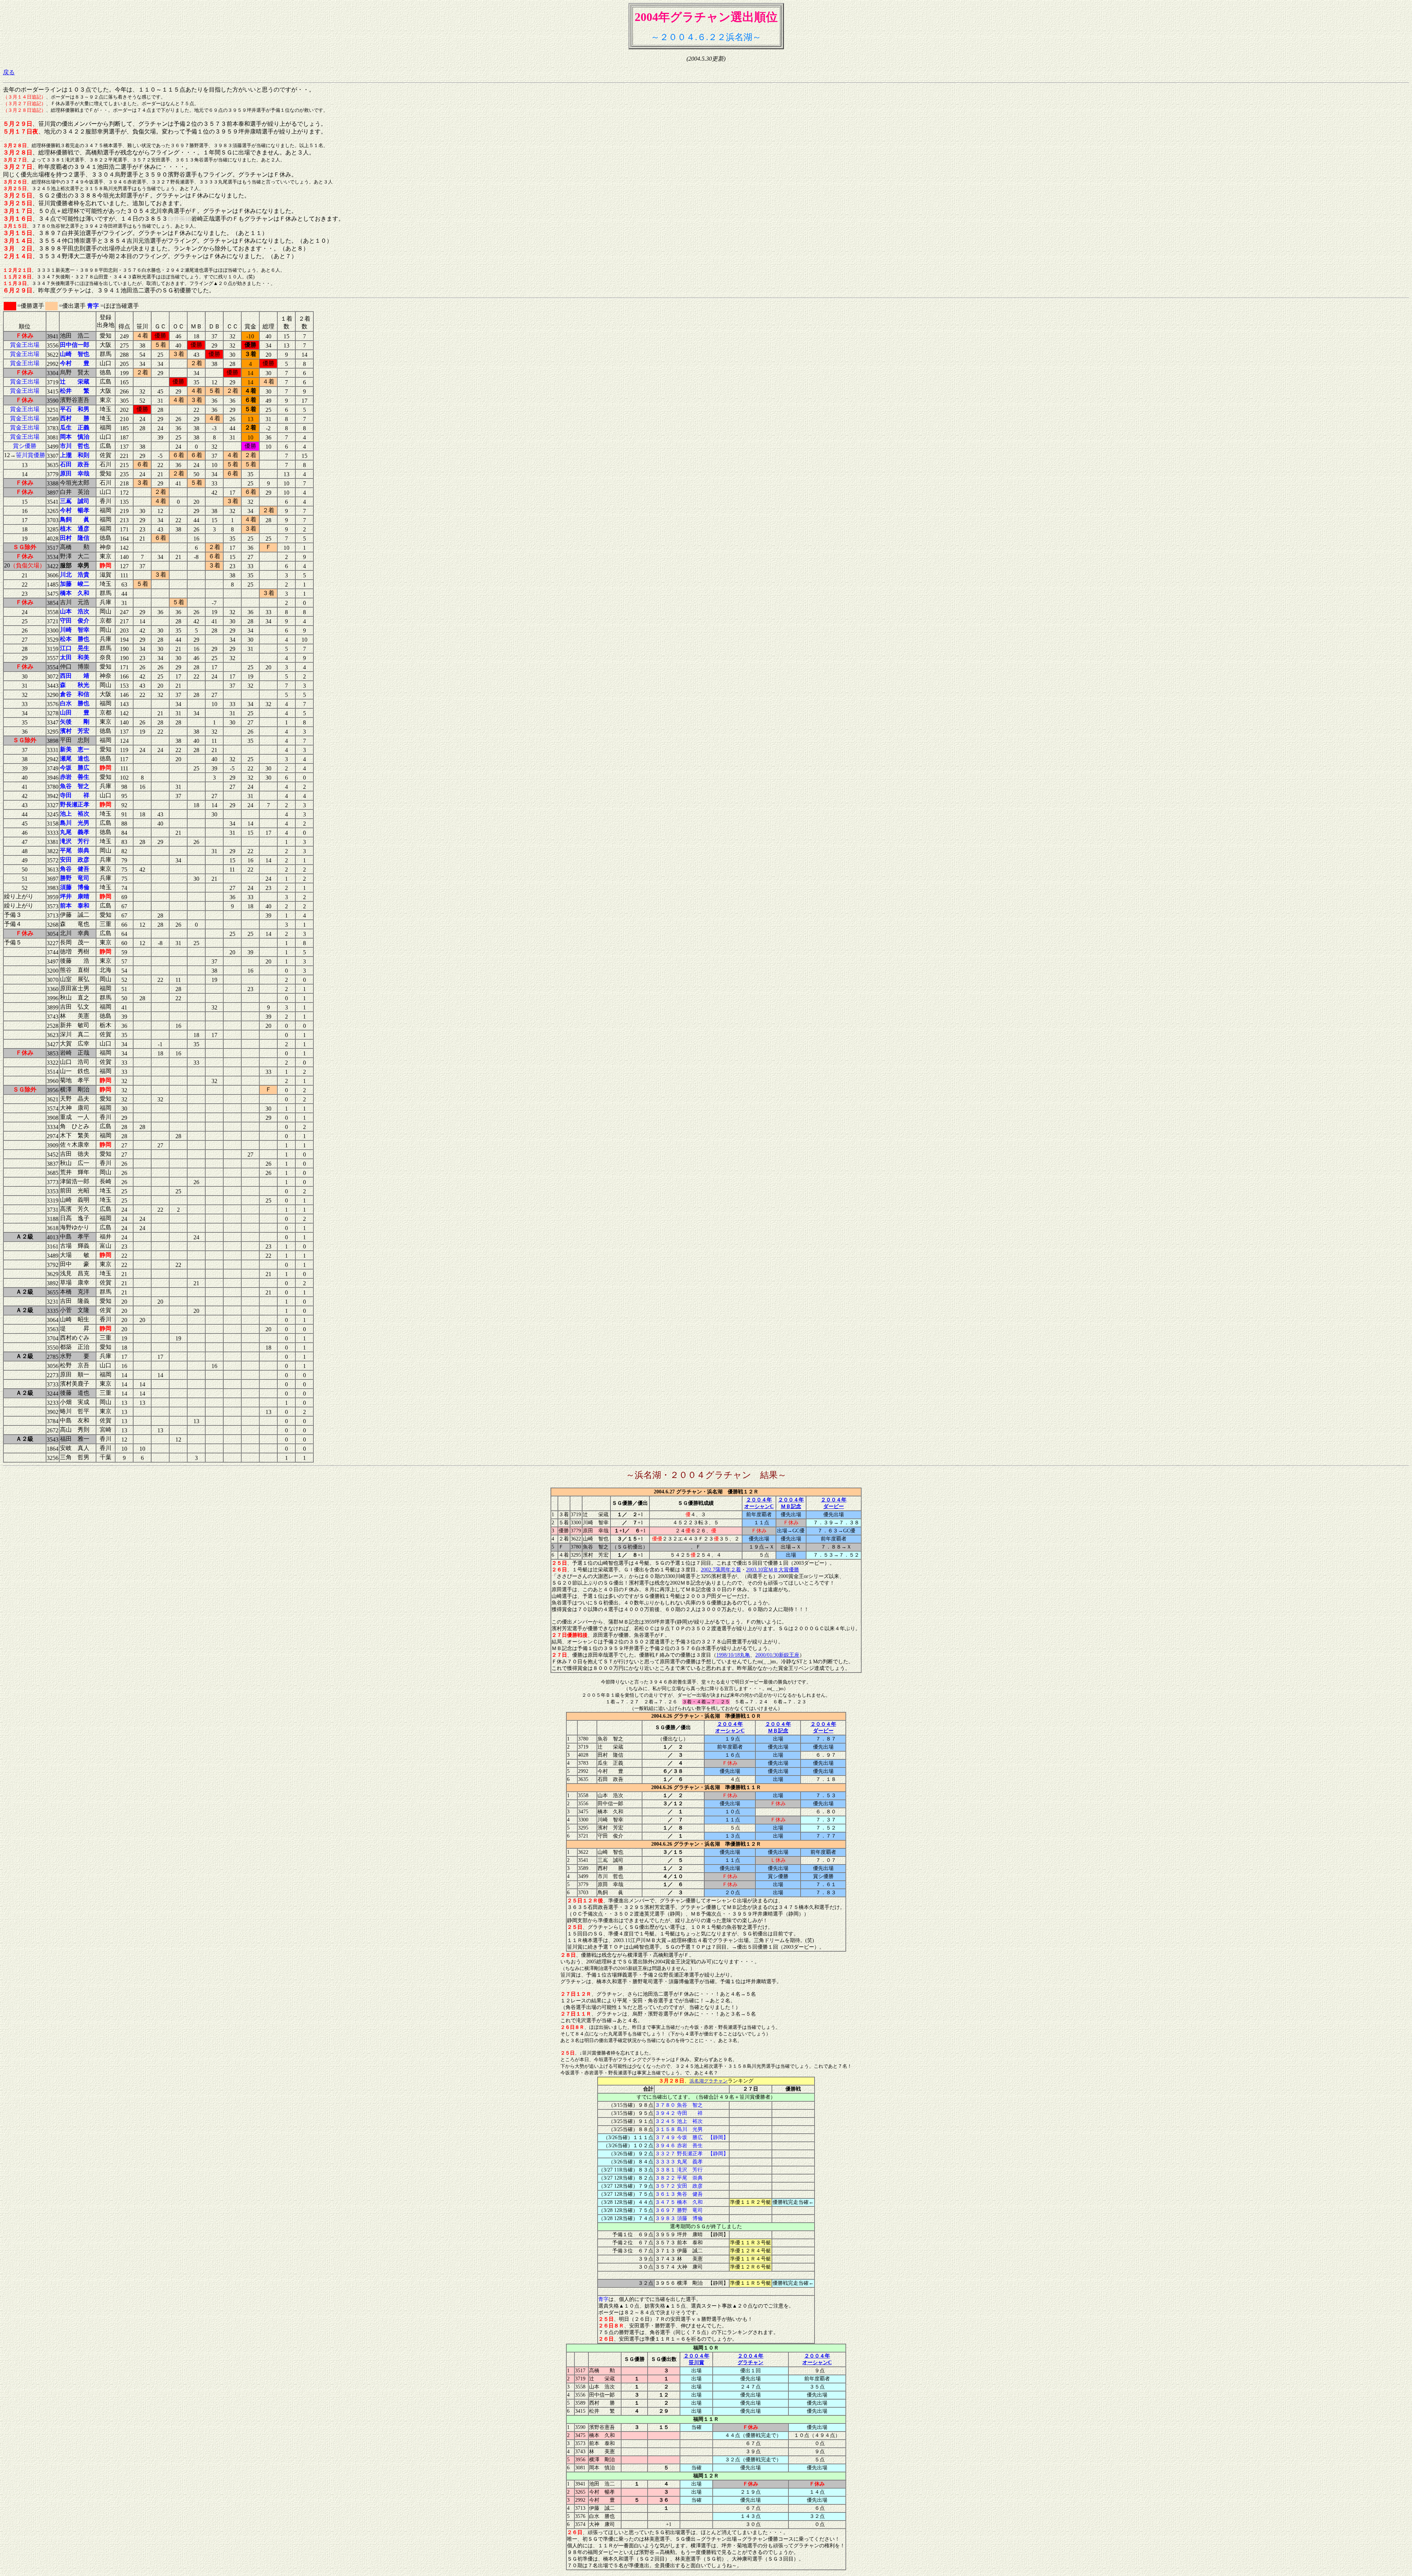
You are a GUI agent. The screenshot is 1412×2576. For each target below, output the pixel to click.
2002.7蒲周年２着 (721, 1570)
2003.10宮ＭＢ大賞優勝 (773, 1570)
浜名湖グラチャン (709, 2081)
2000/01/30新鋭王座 (777, 1655)
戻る (9, 72)
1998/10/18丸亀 (733, 1655)
